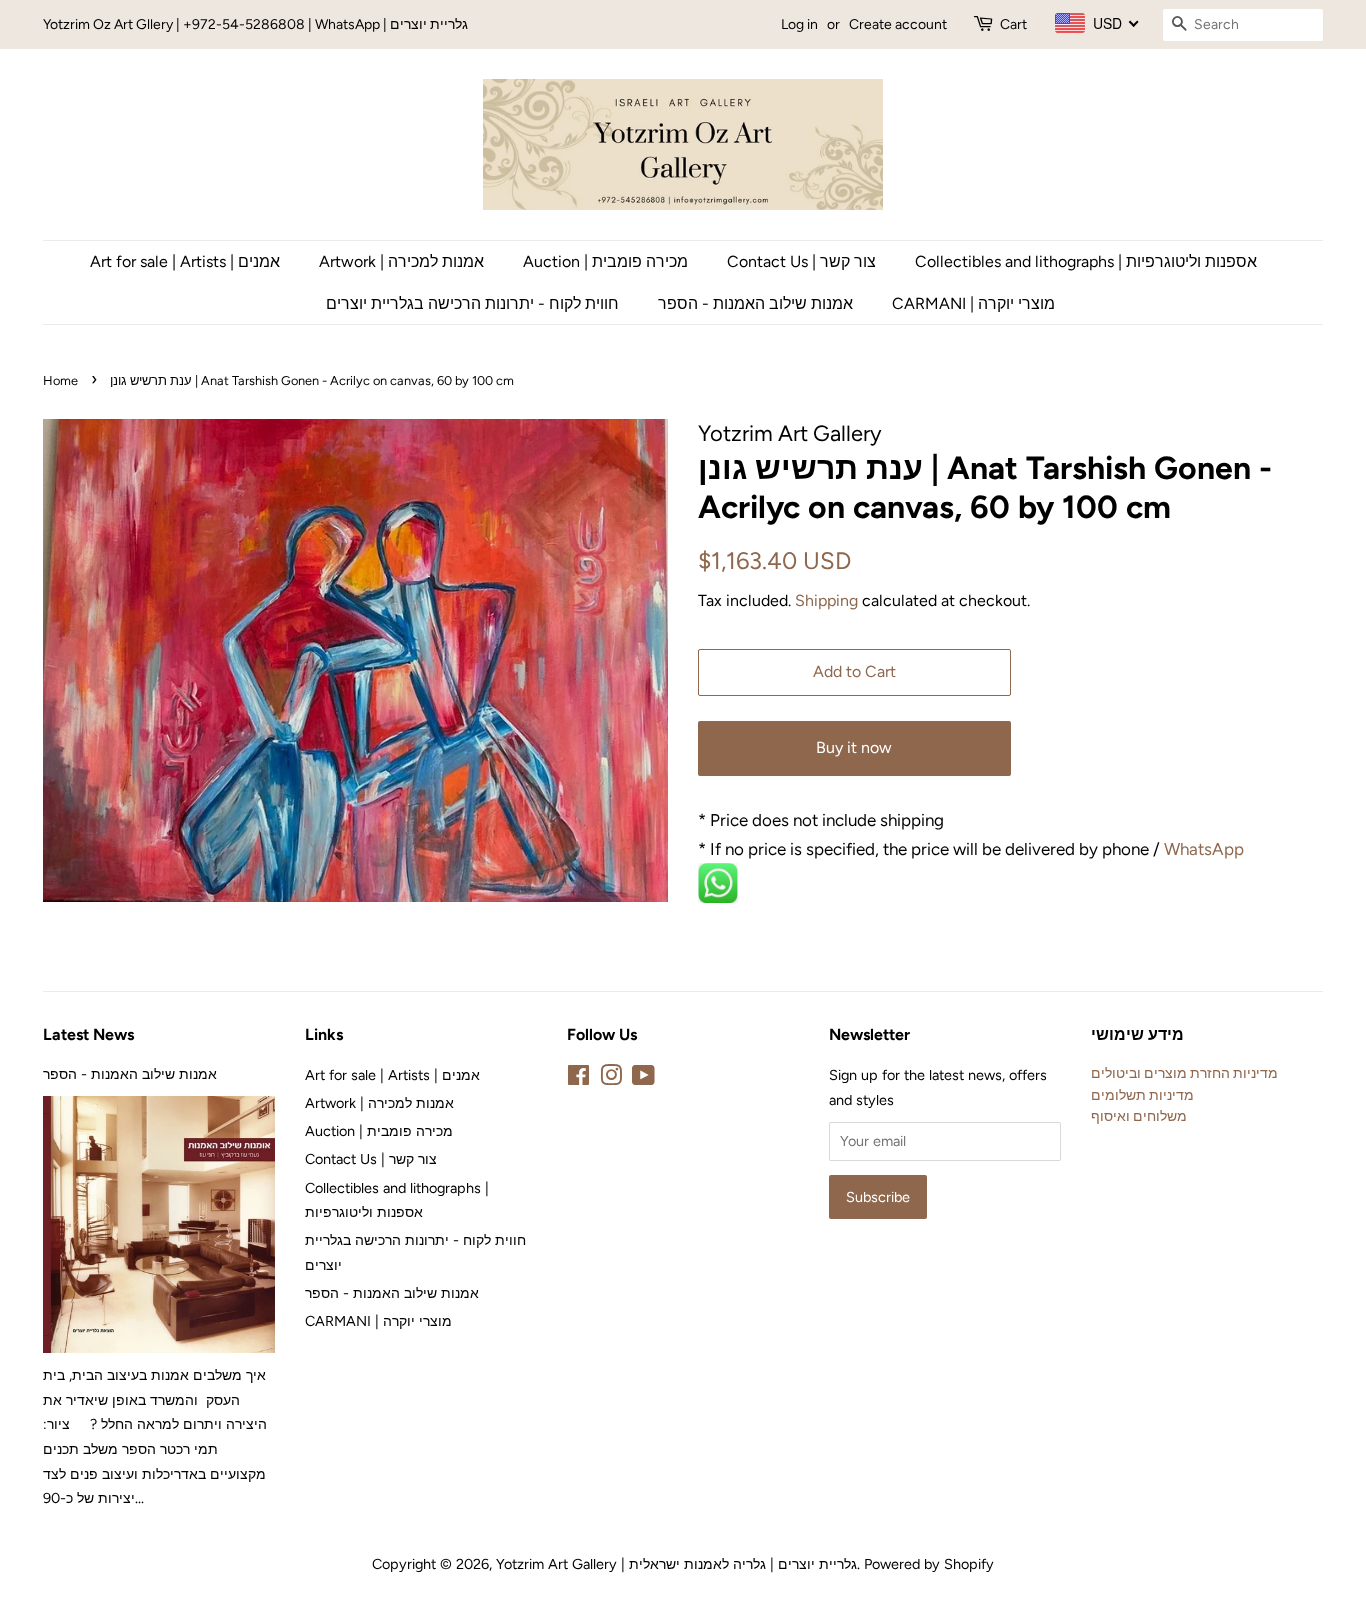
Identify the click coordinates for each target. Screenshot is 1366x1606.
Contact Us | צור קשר (801, 261)
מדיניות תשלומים (1142, 1095)
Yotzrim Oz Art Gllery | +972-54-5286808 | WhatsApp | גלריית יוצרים (255, 24)
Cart (1013, 24)
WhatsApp (1206, 849)
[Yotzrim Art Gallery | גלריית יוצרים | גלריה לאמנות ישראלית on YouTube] (643, 1079)
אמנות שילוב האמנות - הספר (755, 303)
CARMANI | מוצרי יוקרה (973, 303)
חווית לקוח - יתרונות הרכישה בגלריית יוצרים (472, 303)
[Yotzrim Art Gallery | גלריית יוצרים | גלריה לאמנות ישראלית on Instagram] (611, 1079)
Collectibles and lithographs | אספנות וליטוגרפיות (1086, 261)
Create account (898, 24)
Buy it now (854, 747)
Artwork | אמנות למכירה (401, 261)
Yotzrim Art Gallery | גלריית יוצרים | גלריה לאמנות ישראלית (676, 1564)
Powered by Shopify (929, 1564)
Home (60, 380)
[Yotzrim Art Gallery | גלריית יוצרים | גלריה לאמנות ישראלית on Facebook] (578, 1079)
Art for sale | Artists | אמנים (185, 261)
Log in (799, 24)
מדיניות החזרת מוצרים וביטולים (1184, 1073)
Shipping (826, 600)
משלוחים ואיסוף (1139, 1116)
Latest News (88, 1034)
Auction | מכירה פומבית (605, 261)
